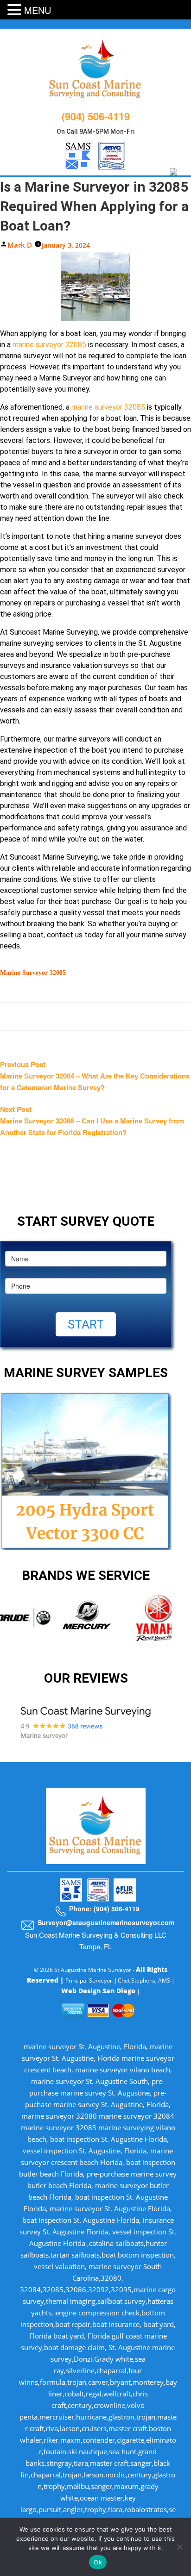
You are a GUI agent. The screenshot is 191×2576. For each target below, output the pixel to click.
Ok (98, 2562)
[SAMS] (79, 154)
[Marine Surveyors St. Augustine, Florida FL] (96, 68)
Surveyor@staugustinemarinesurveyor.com (106, 1922)
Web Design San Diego (98, 1991)
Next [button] (178, 1624)
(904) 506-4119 (96, 116)
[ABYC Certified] (112, 154)
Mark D (20, 245)
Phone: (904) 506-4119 (104, 1909)
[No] (179, 2547)
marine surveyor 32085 (49, 345)
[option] (91, 1618)
